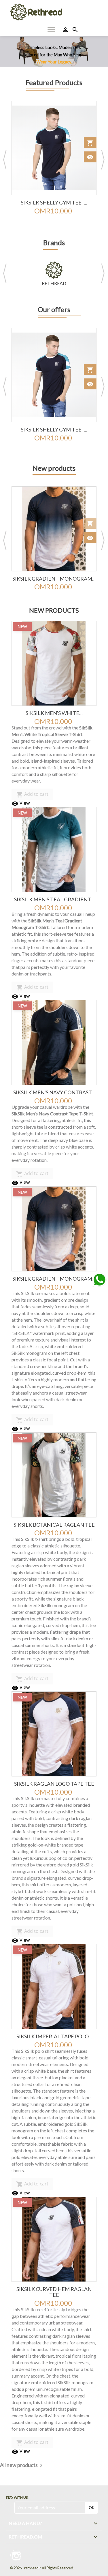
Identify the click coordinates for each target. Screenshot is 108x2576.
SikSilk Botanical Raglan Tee (54, 1525)
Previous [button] (5, 160)
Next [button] (103, 160)
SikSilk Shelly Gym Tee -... (54, 202)
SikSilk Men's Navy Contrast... (54, 1092)
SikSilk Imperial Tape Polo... (54, 2036)
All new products (22, 2466)
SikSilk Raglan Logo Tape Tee (54, 1784)
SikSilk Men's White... (54, 713)
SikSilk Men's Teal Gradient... (54, 899)
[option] (54, 51)
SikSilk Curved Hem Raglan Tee (54, 2292)
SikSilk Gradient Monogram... (54, 579)
